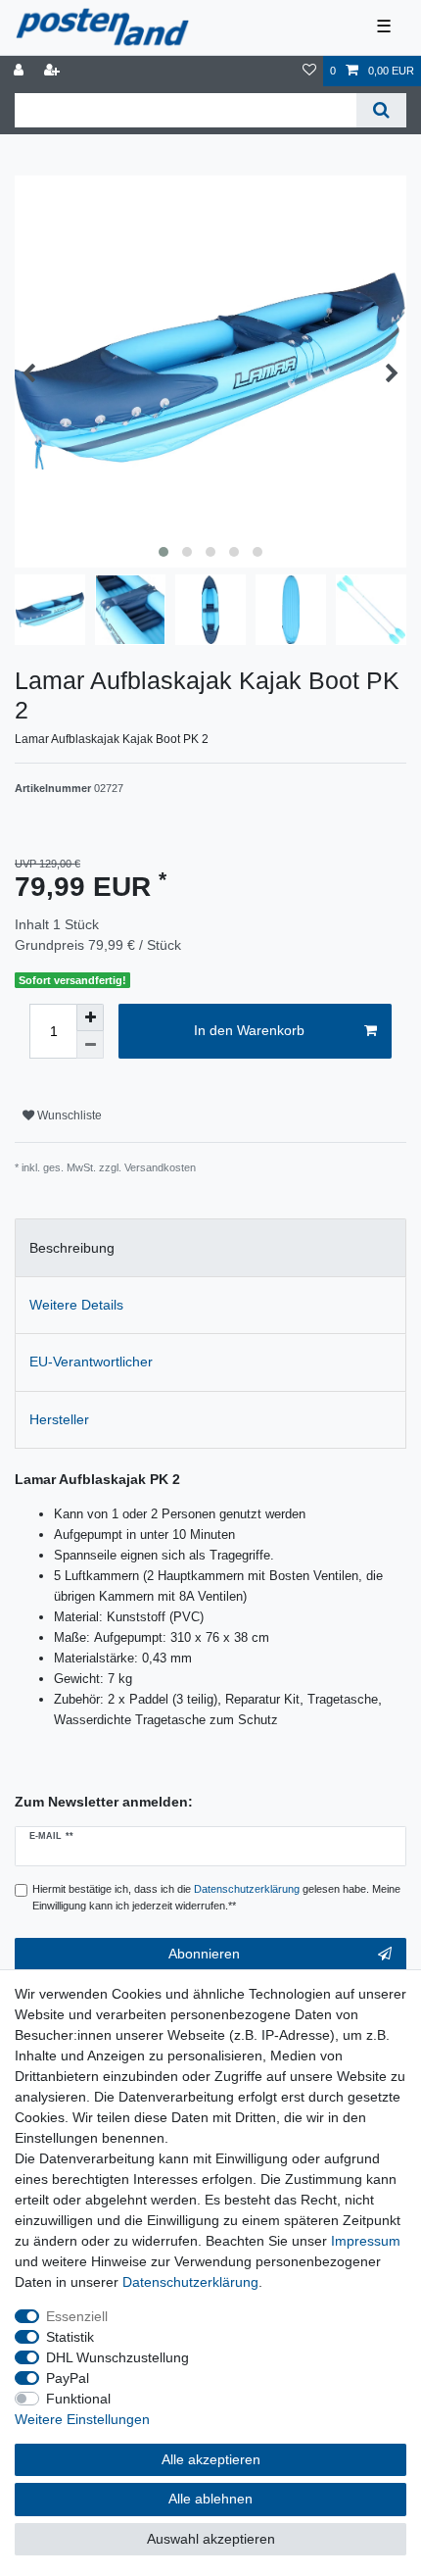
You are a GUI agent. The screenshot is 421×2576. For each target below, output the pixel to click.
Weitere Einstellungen (82, 2419)
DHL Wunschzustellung (117, 2357)
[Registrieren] (54, 71)
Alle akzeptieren (211, 2459)
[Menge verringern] (90, 1045)
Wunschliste (68, 1115)
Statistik (70, 2337)
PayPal (68, 2378)
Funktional (78, 2399)
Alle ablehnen (210, 2499)
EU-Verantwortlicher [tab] (91, 1362)
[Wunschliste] (309, 71)
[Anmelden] (21, 71)
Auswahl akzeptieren (211, 2539)
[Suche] (381, 110)
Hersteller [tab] (59, 1419)
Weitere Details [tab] (76, 1305)
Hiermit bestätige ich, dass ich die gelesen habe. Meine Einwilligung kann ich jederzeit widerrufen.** (216, 1897)
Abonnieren (204, 1954)
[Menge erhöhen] (90, 1017)
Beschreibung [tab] (72, 1248)
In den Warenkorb (249, 1030)
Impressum (366, 2241)
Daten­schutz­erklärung (190, 2282)
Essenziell (77, 2316)
